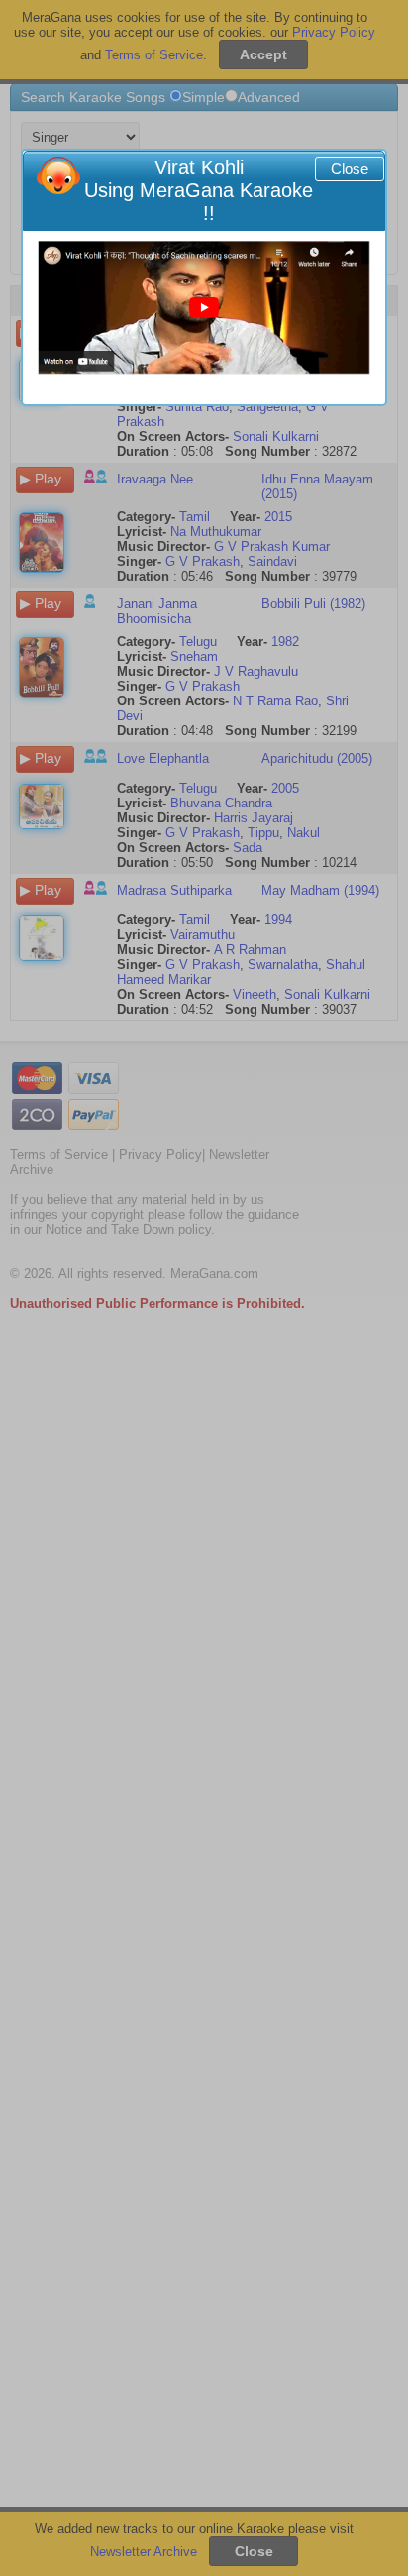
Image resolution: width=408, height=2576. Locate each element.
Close (350, 169)
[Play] (204, 308)
